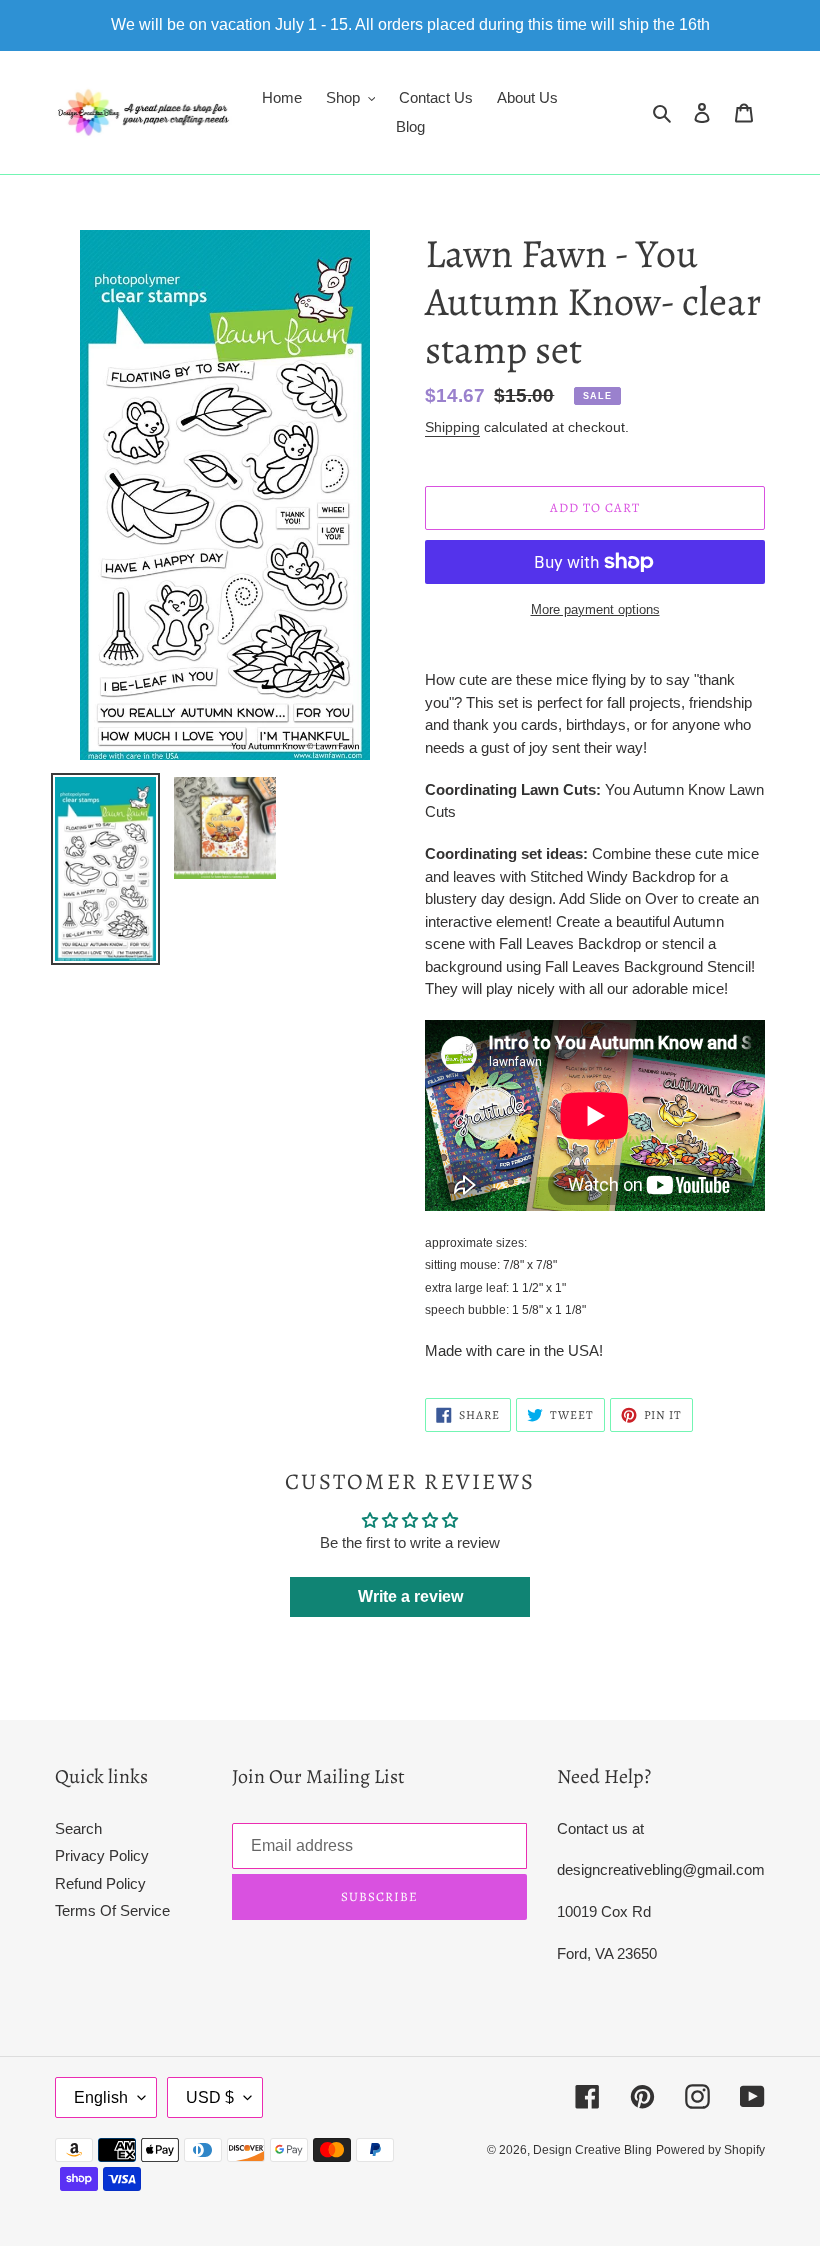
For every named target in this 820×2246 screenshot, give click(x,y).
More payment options (595, 609)
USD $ (210, 2097)
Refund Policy (100, 1883)
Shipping (452, 427)
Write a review (410, 1596)
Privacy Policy (102, 1855)
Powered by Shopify (710, 2150)
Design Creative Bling (592, 2150)
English (101, 2097)
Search (78, 1828)
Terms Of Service (112, 1910)
